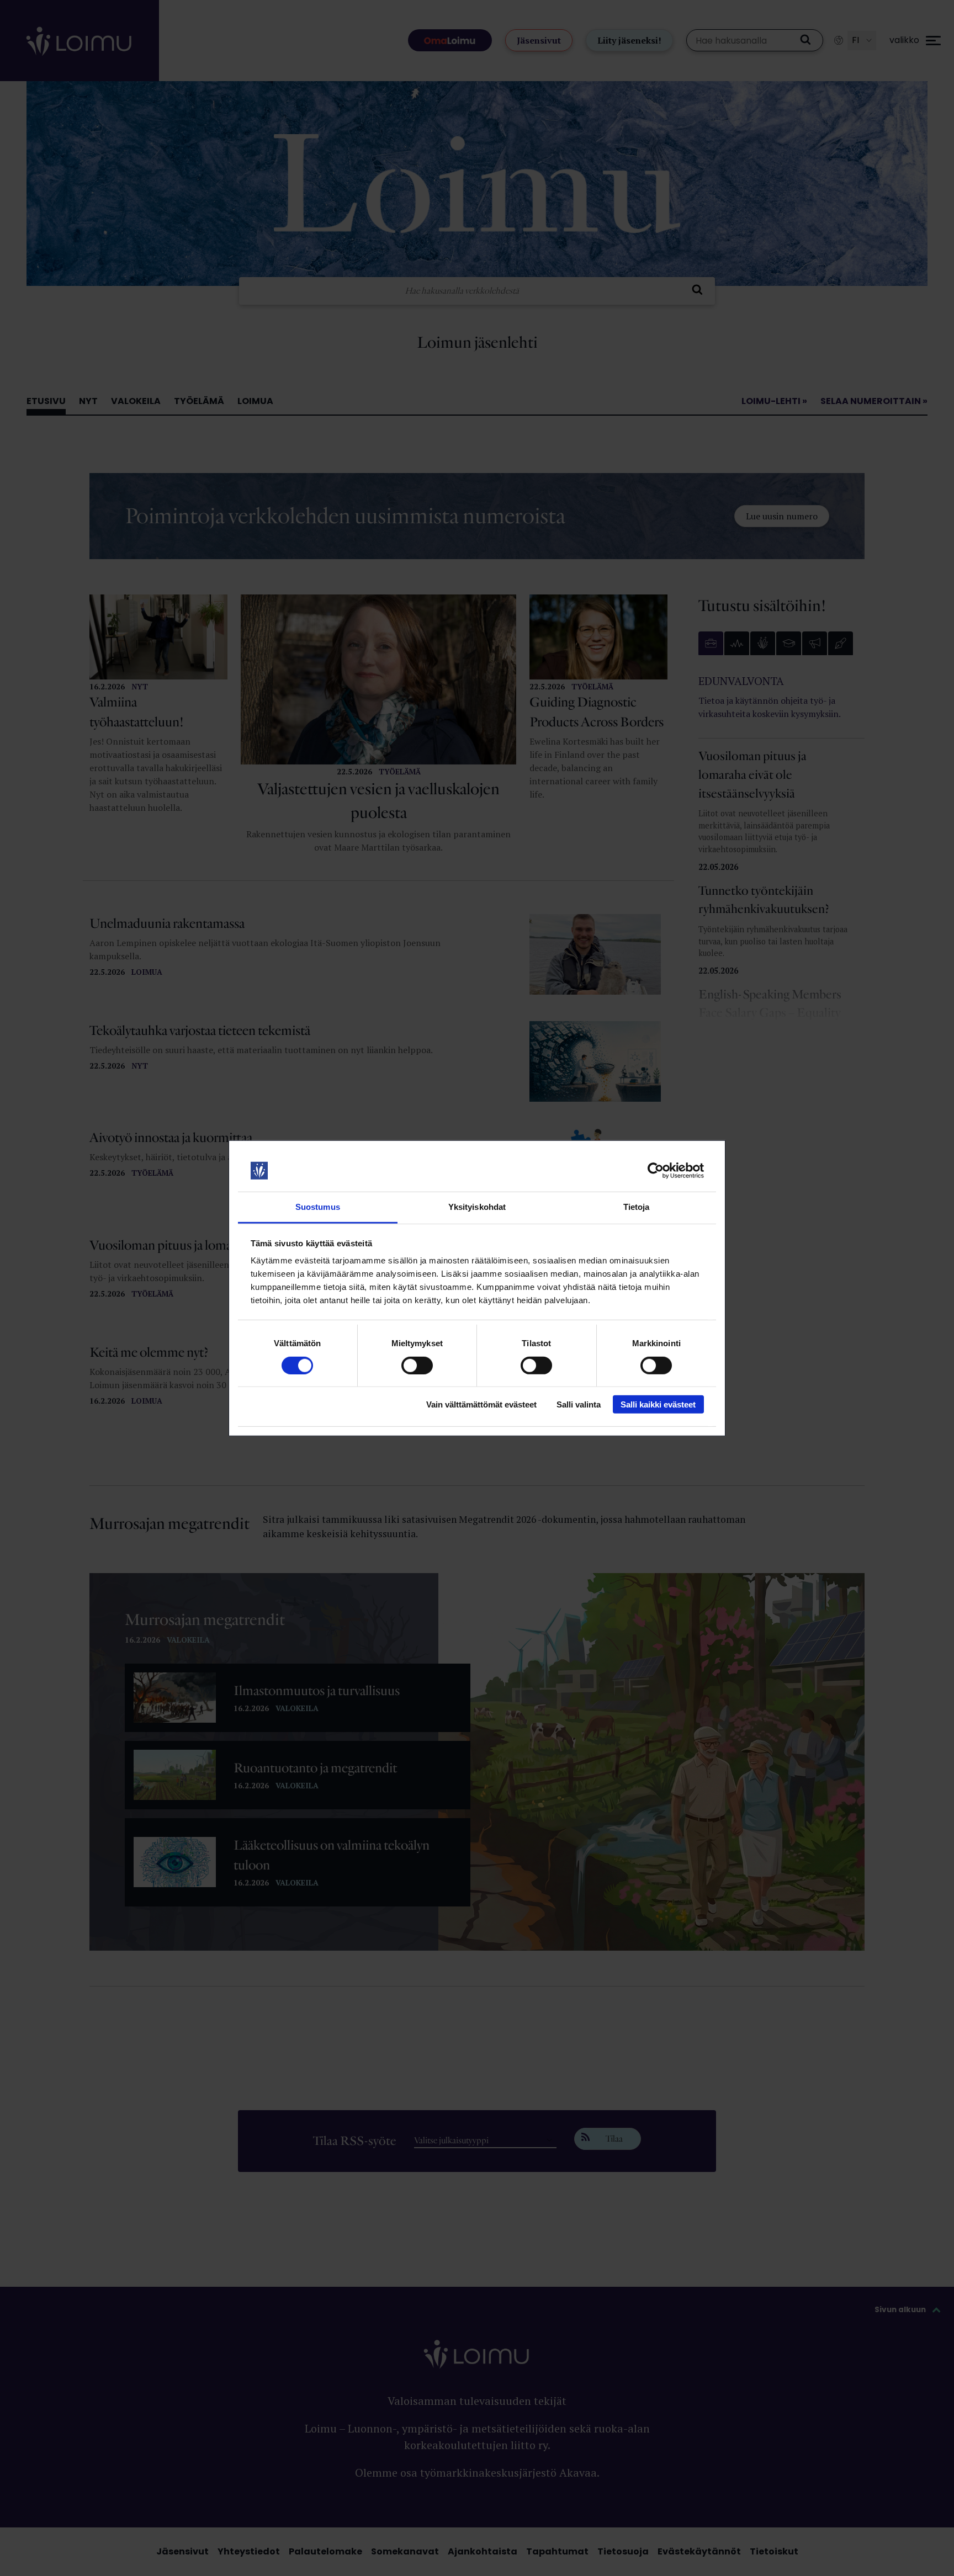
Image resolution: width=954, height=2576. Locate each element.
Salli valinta (579, 1404)
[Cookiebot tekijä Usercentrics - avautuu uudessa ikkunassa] (656, 1171)
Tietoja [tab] (637, 1207)
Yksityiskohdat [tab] (477, 1207)
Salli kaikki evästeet (658, 1404)
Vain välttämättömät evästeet (481, 1404)
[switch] (417, 1365)
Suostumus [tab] (318, 1207)
